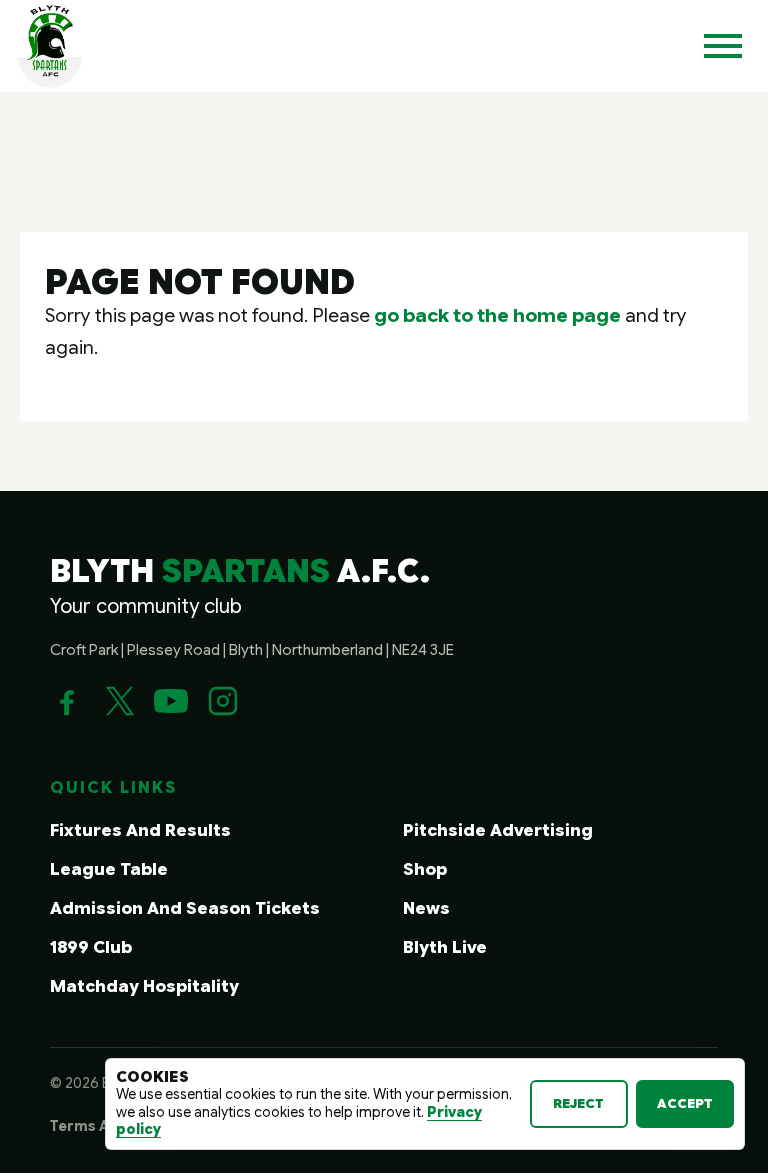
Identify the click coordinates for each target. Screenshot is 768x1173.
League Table (109, 869)
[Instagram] (223, 701)
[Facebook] (67, 701)
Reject (578, 1103)
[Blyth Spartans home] (50, 46)
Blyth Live (445, 947)
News (426, 908)
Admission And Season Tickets (185, 908)
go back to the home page (497, 315)
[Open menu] (723, 46)
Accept (685, 1103)
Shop (425, 869)
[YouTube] (171, 701)
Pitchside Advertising (498, 830)
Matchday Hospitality (144, 986)
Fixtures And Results (140, 830)
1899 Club (91, 947)
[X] (119, 701)
